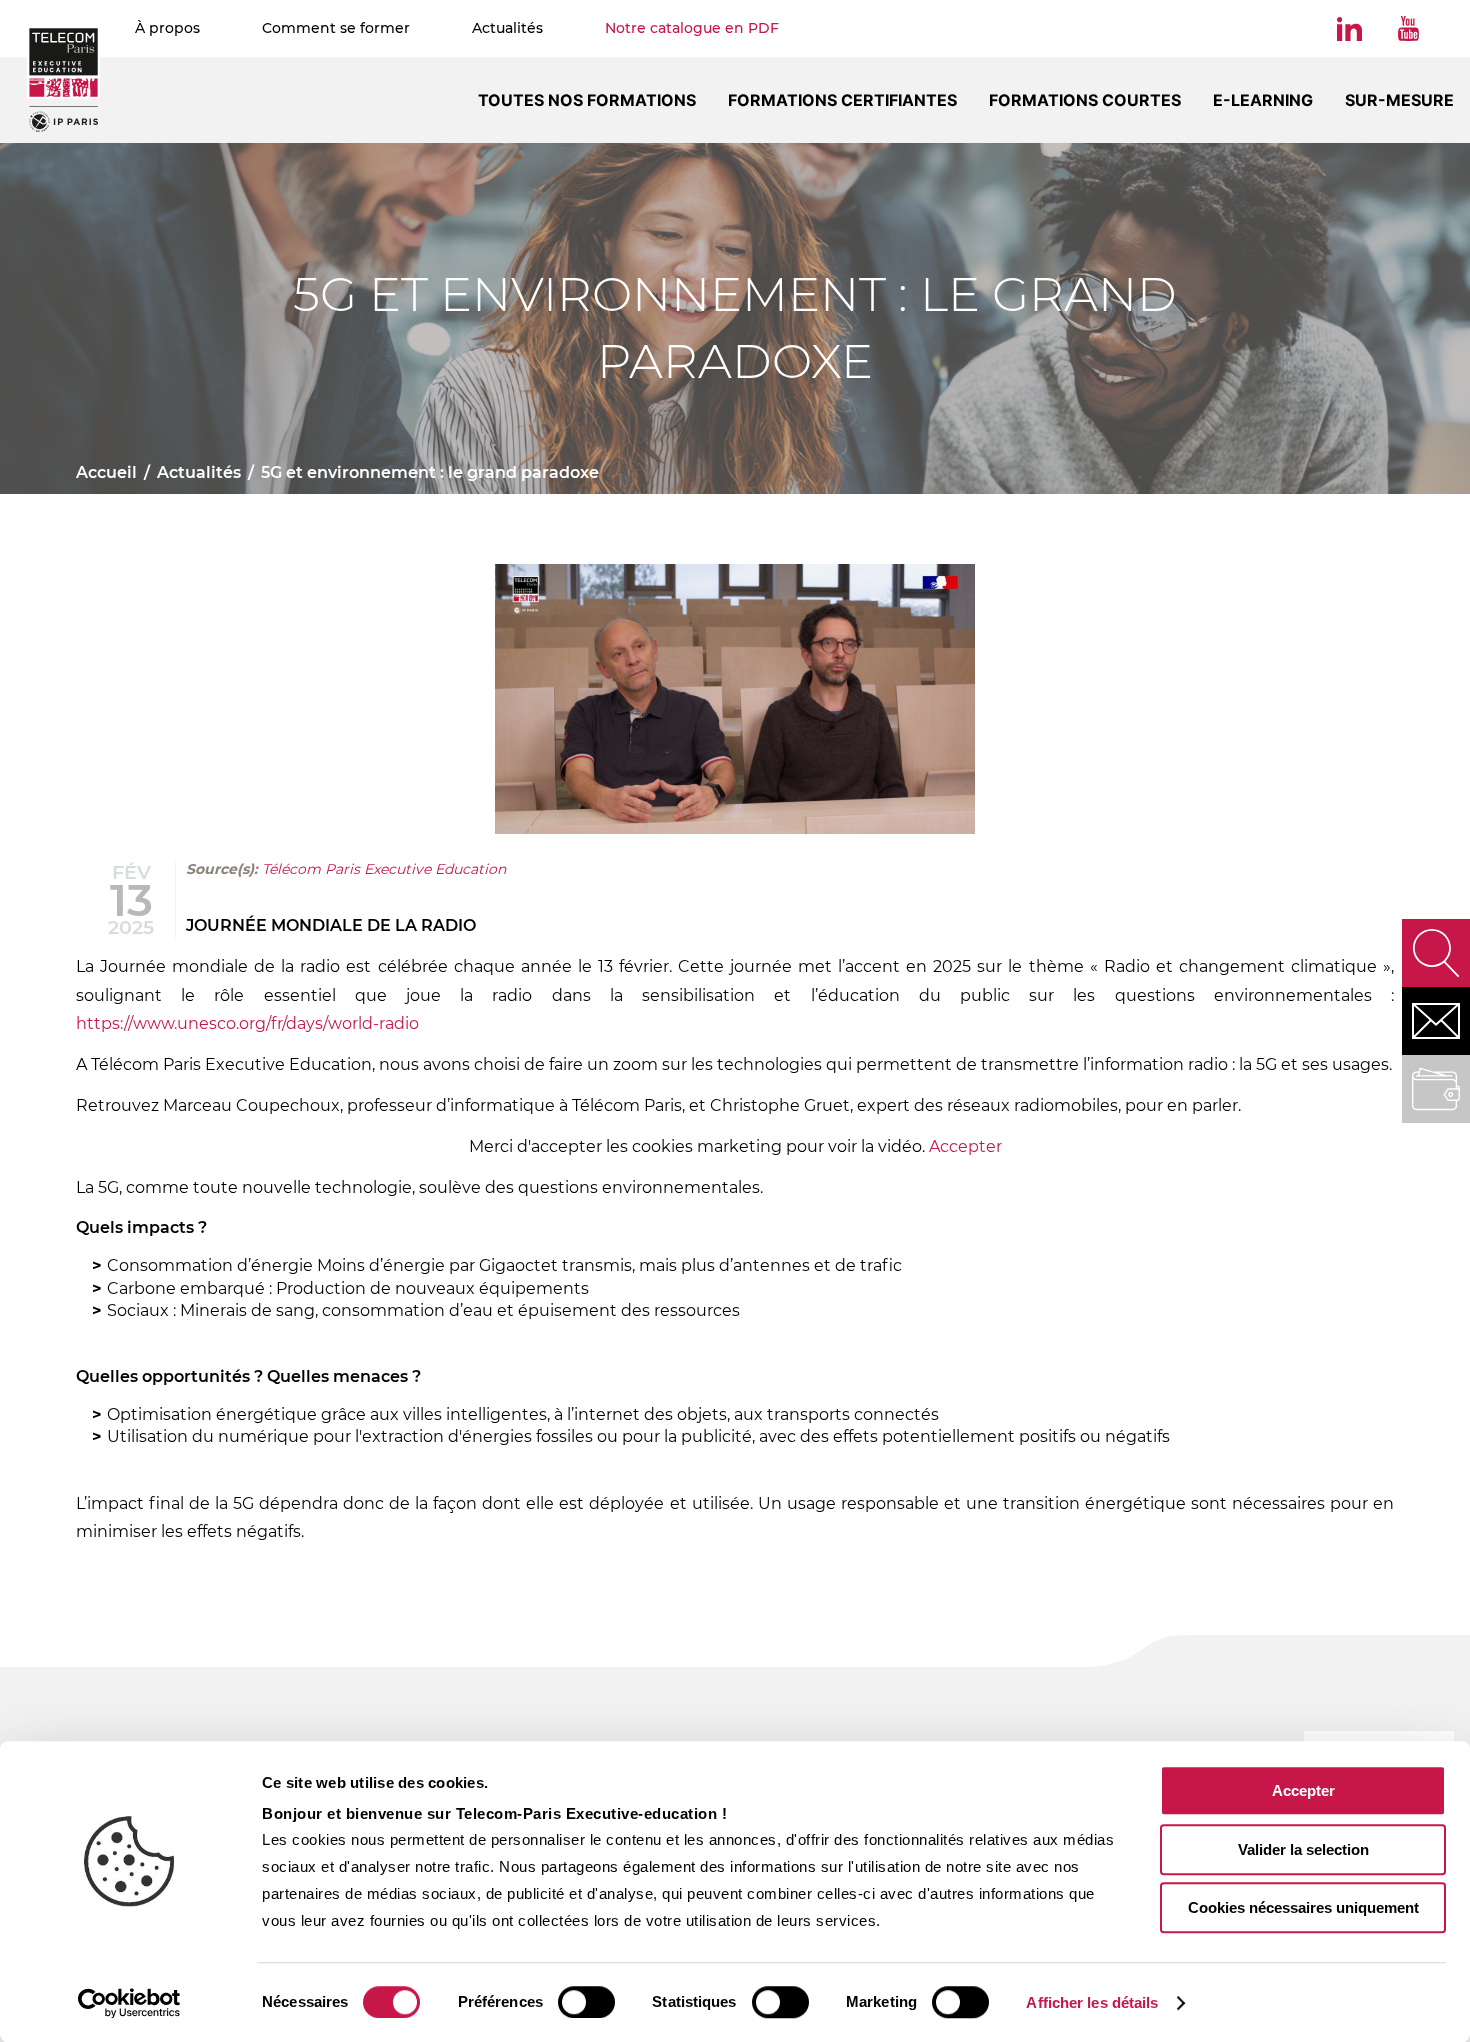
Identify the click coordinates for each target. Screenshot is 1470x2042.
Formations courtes (1085, 100)
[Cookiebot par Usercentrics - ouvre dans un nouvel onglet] (129, 2003)
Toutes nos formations (587, 100)
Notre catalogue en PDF (692, 28)
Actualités (507, 28)
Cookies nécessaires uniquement (1303, 1907)
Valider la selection (1303, 1849)
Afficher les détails (1092, 2002)
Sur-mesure (1399, 100)
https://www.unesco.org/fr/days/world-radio (247, 1023)
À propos (167, 28)
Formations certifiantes (842, 100)
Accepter (1303, 1790)
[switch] (586, 2002)
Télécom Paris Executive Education (384, 869)
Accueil (106, 472)
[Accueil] (64, 79)
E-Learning (1263, 100)
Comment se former (336, 28)
